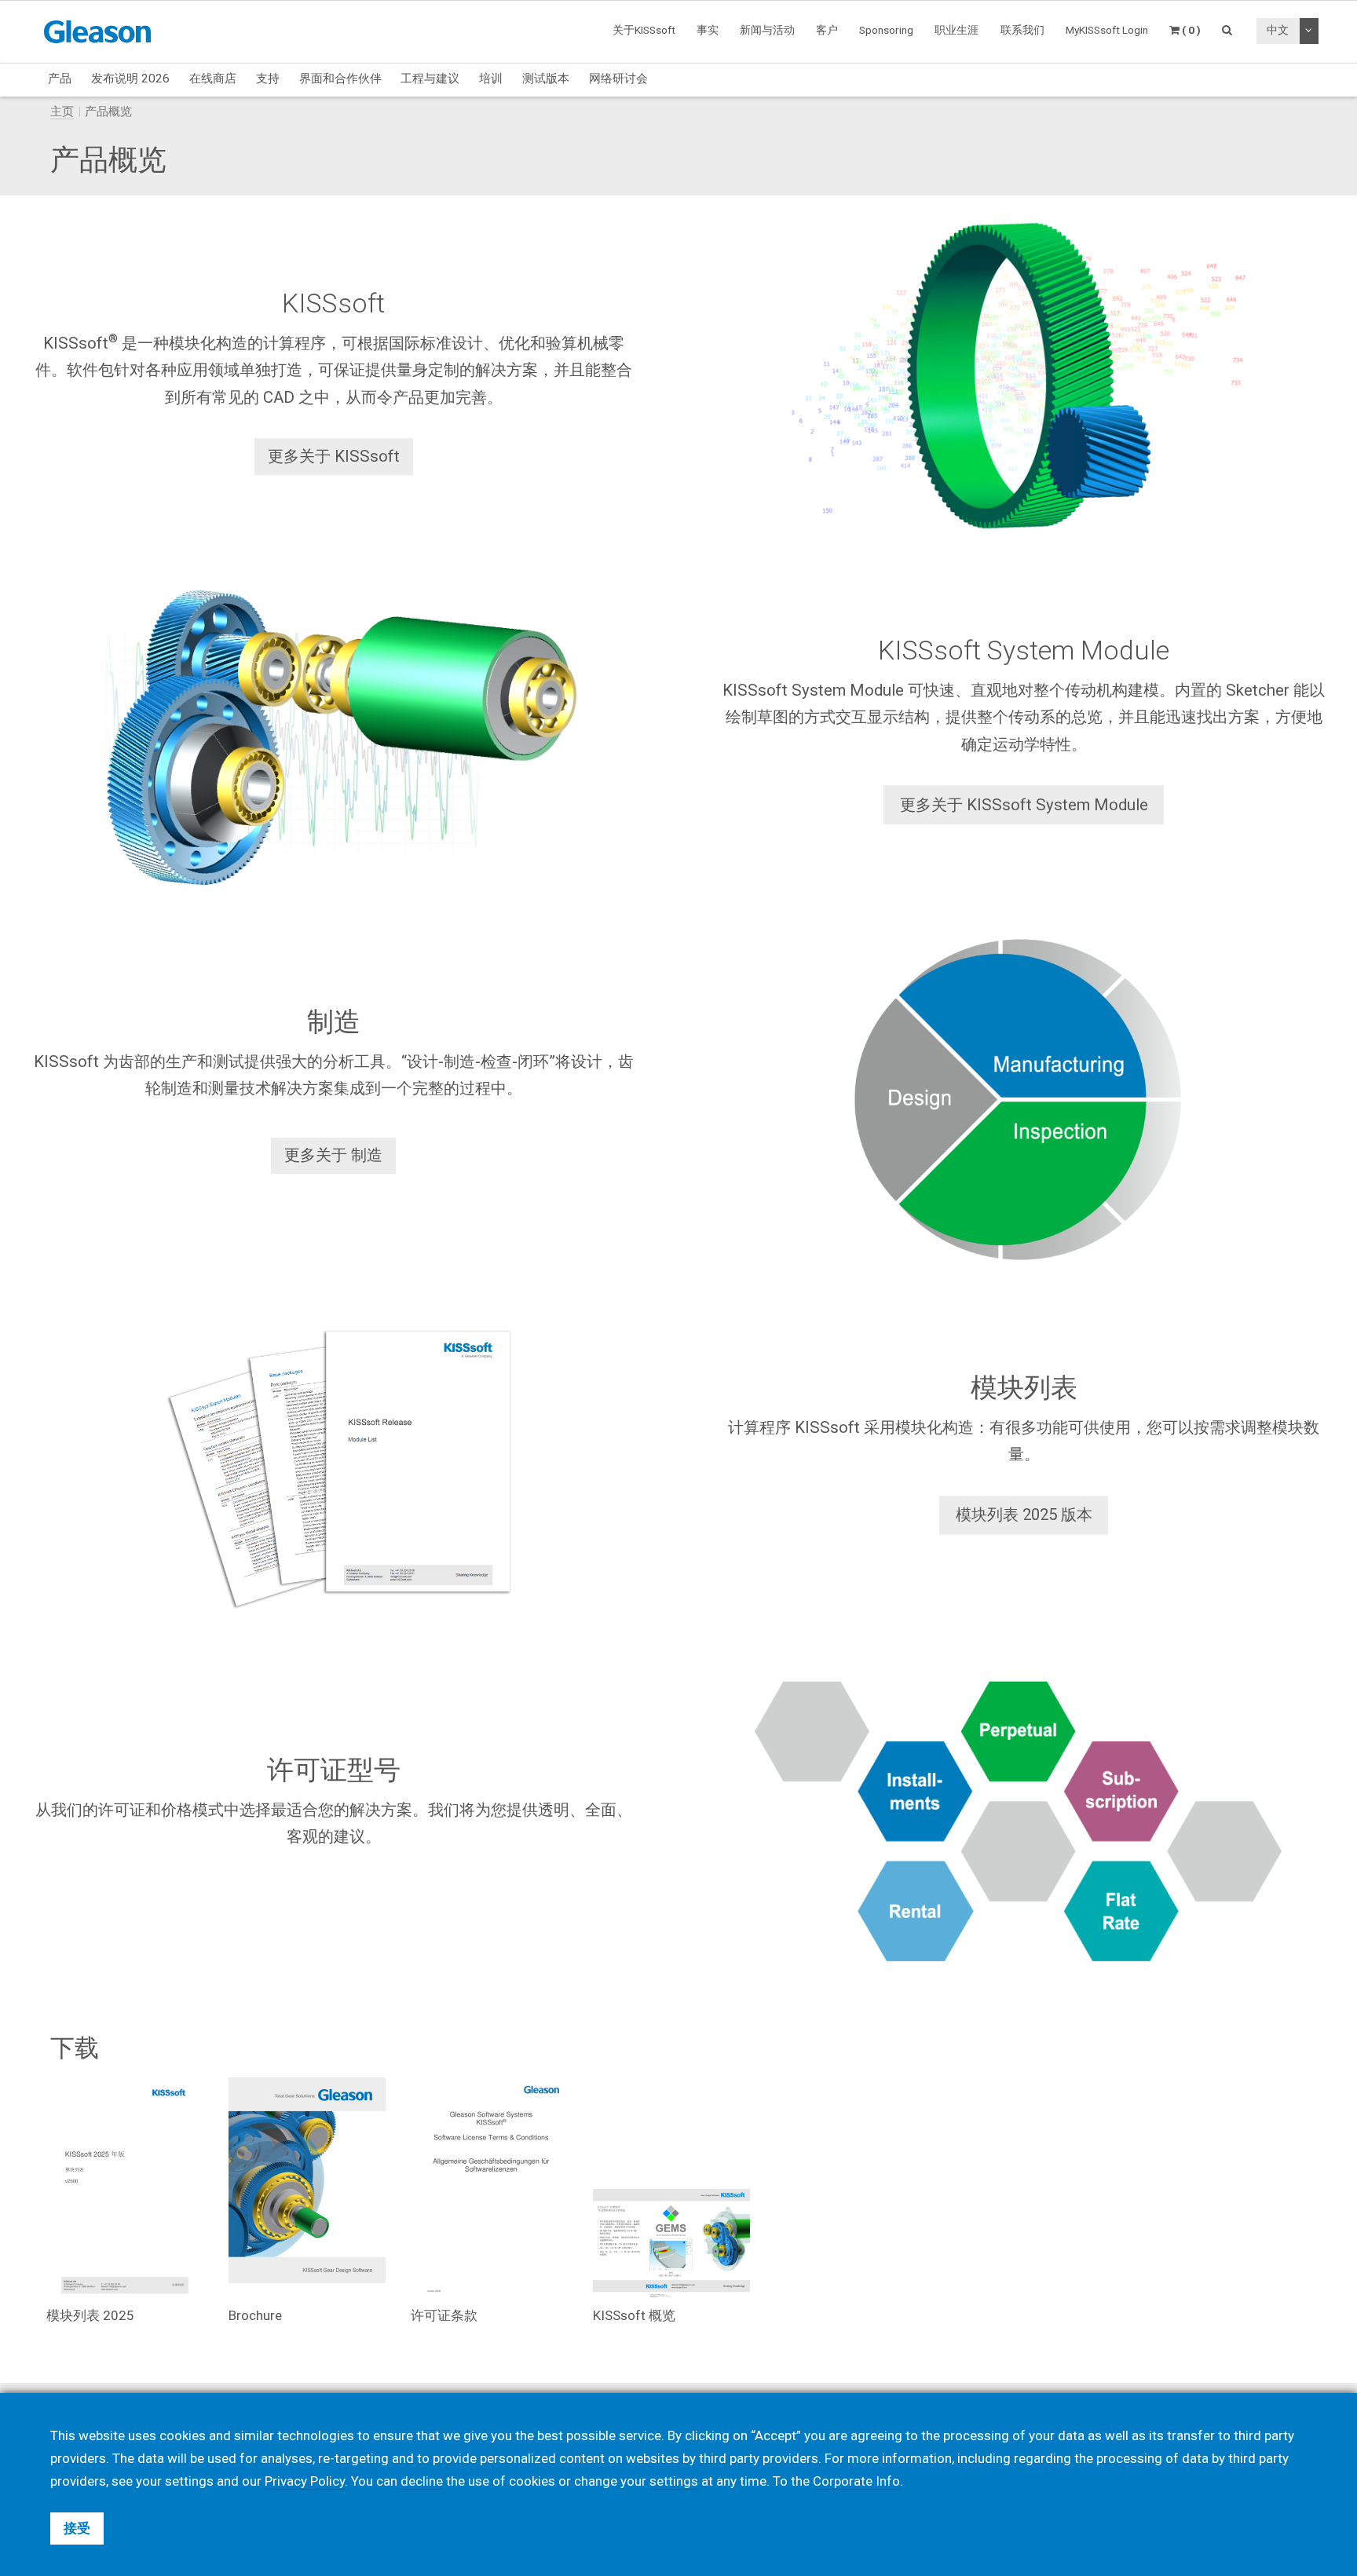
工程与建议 (430, 79)
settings (674, 2481)
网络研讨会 (618, 79)
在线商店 (213, 79)
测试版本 (546, 79)
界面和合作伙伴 (340, 79)
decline (422, 2481)
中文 (1278, 30)
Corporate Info (856, 2481)
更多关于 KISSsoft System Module (1024, 805)
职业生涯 (956, 30)
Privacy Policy (305, 2481)
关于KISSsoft (644, 30)
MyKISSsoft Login (1107, 30)
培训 (491, 79)
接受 (77, 2528)
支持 (268, 79)
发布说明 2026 (130, 79)
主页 (62, 111)
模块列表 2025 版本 (1024, 1515)
